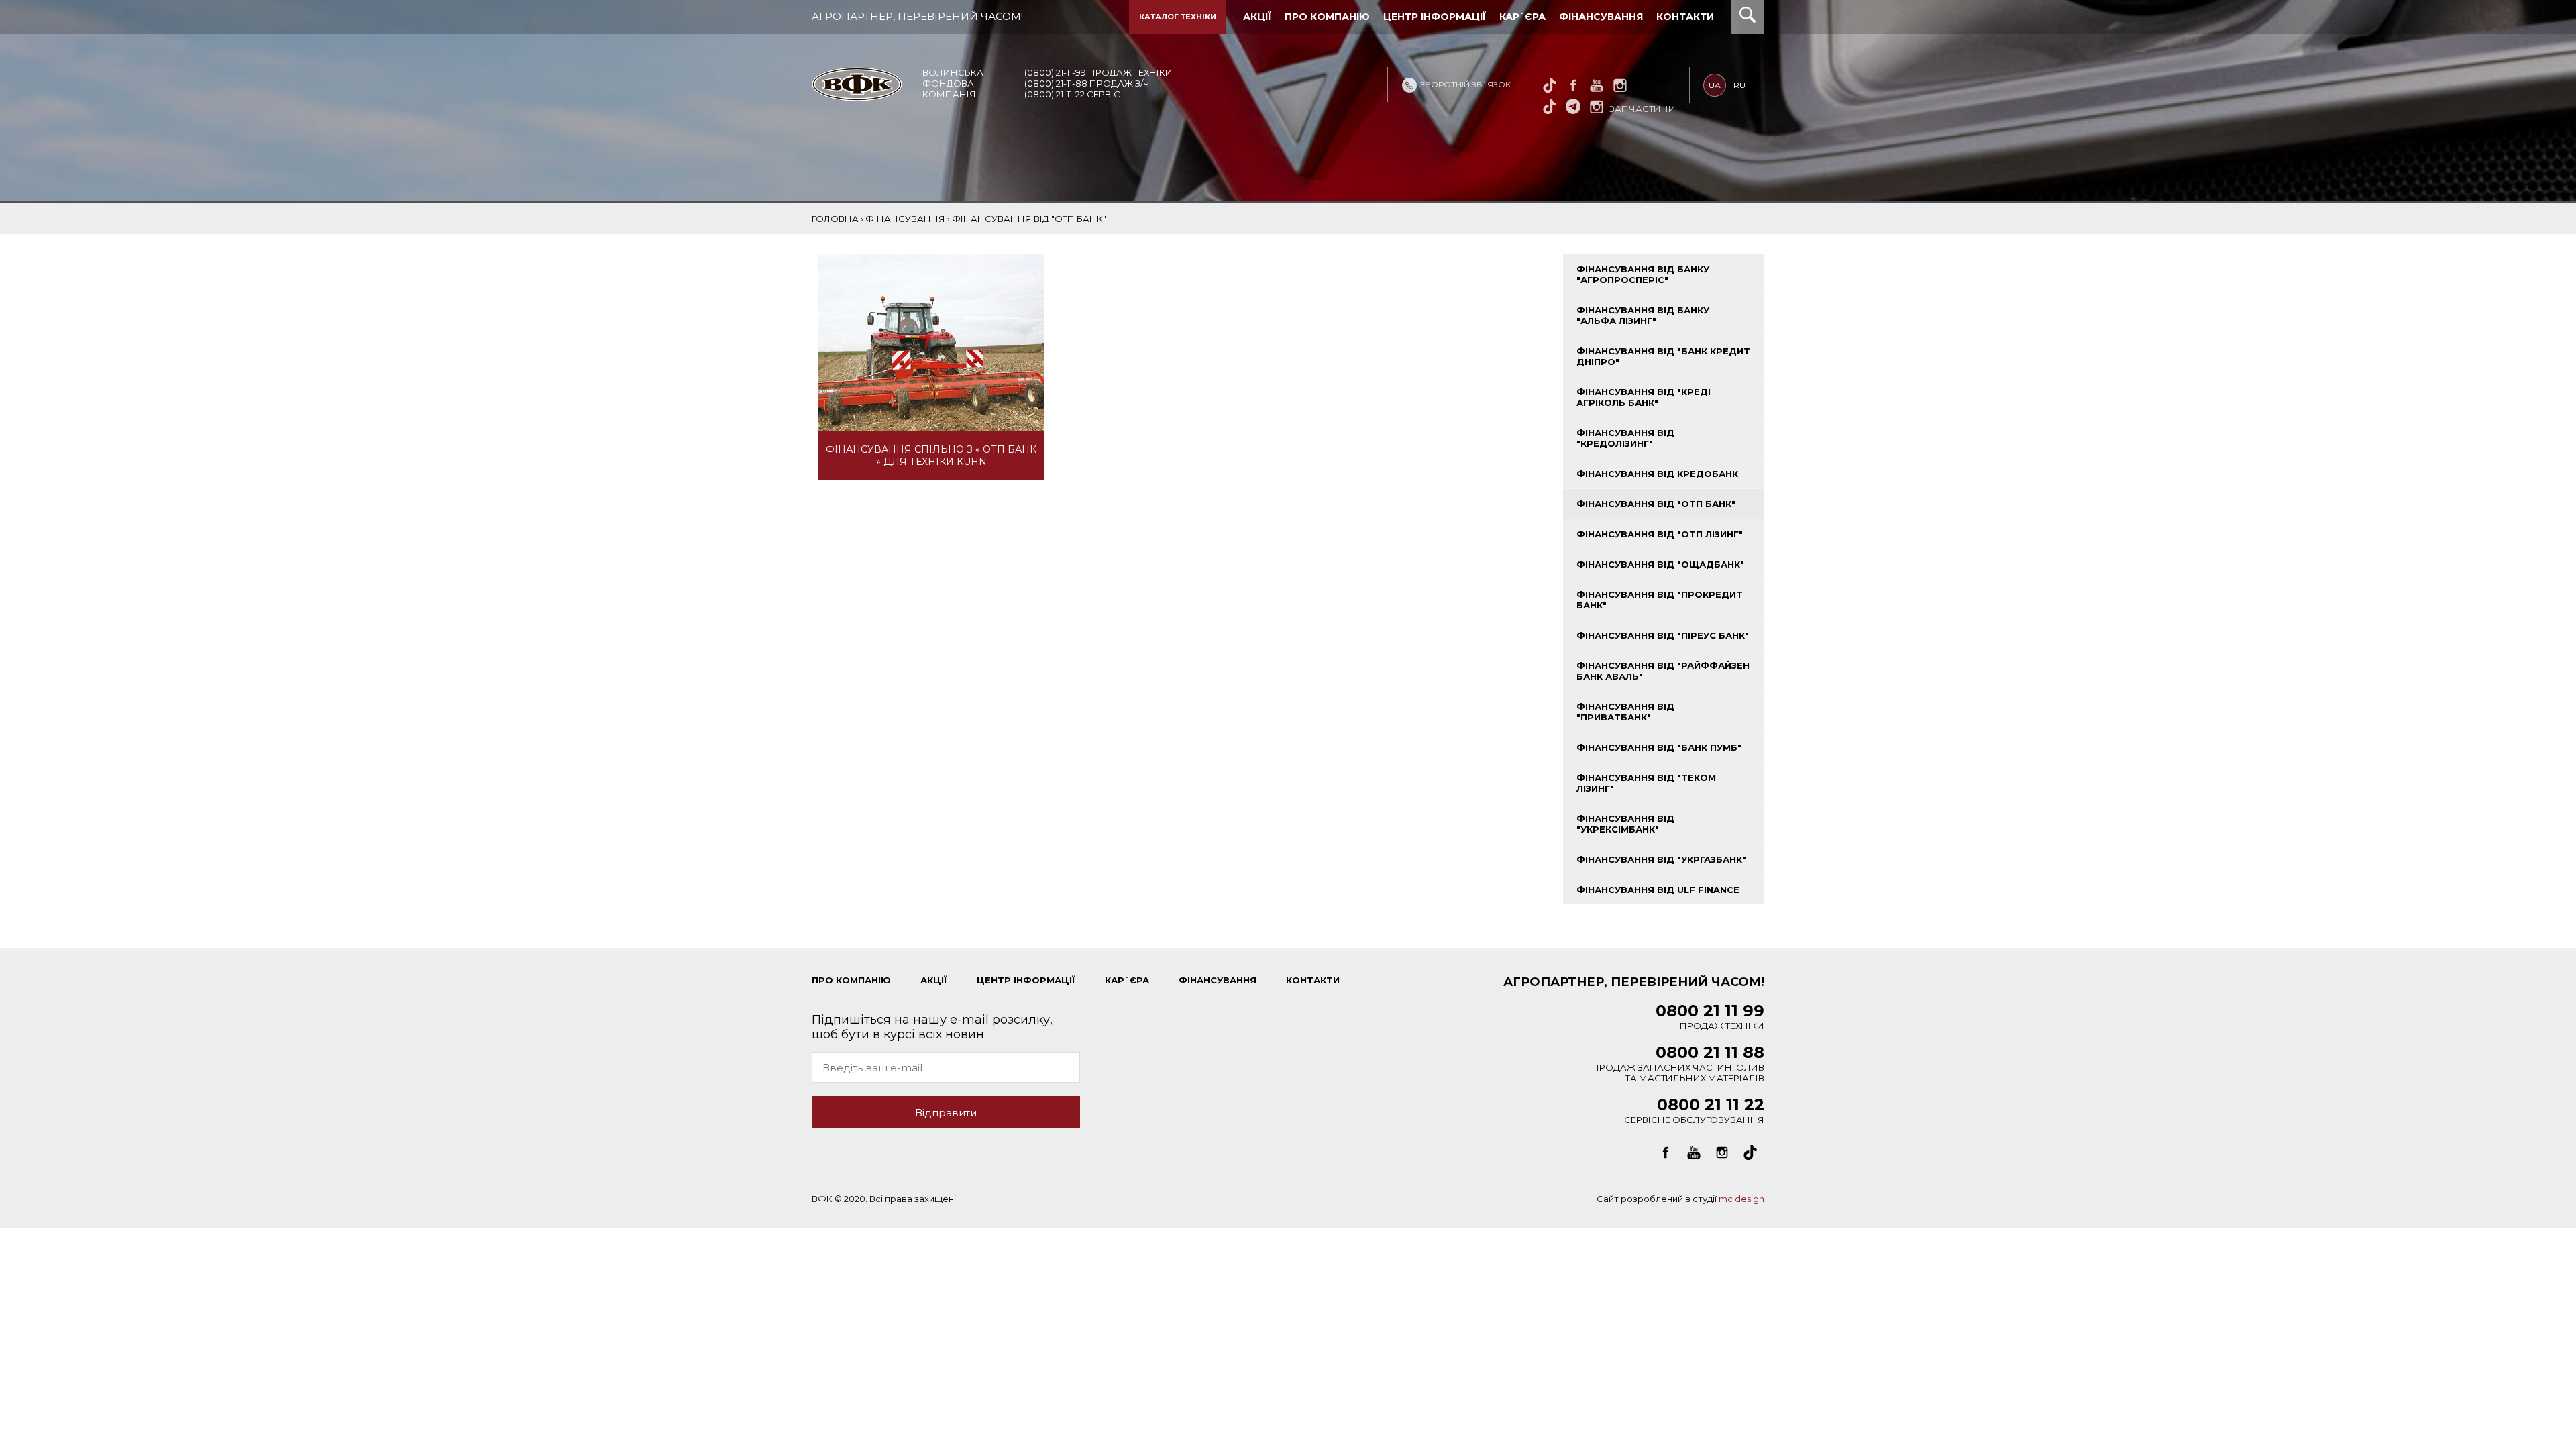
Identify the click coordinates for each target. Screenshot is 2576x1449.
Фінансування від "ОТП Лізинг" (1660, 534)
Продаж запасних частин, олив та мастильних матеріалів (1678, 1066)
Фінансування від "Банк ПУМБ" (1659, 747)
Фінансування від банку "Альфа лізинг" (1643, 315)
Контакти (1685, 17)
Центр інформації (1435, 17)
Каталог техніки (1178, 17)
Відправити (946, 1113)
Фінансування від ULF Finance (1658, 890)
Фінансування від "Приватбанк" (1625, 712)
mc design (1741, 1199)
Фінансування (1601, 17)
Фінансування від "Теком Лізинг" (1646, 783)
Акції (1257, 17)
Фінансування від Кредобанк (1657, 474)
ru (1739, 85)
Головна (835, 219)
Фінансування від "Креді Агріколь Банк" (1644, 397)
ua (1715, 85)
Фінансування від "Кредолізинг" (1625, 438)
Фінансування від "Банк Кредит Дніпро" (1663, 356)
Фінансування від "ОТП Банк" (1656, 504)
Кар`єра (1522, 17)
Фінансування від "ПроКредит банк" (1660, 600)
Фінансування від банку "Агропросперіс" (1643, 274)
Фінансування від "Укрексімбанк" (1625, 824)
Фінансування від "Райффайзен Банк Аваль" (1663, 671)
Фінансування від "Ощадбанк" (1660, 564)
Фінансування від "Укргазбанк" (1661, 859)
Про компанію (1327, 17)
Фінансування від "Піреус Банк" (1663, 635)
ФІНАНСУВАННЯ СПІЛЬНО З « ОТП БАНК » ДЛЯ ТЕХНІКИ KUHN (931, 455)
